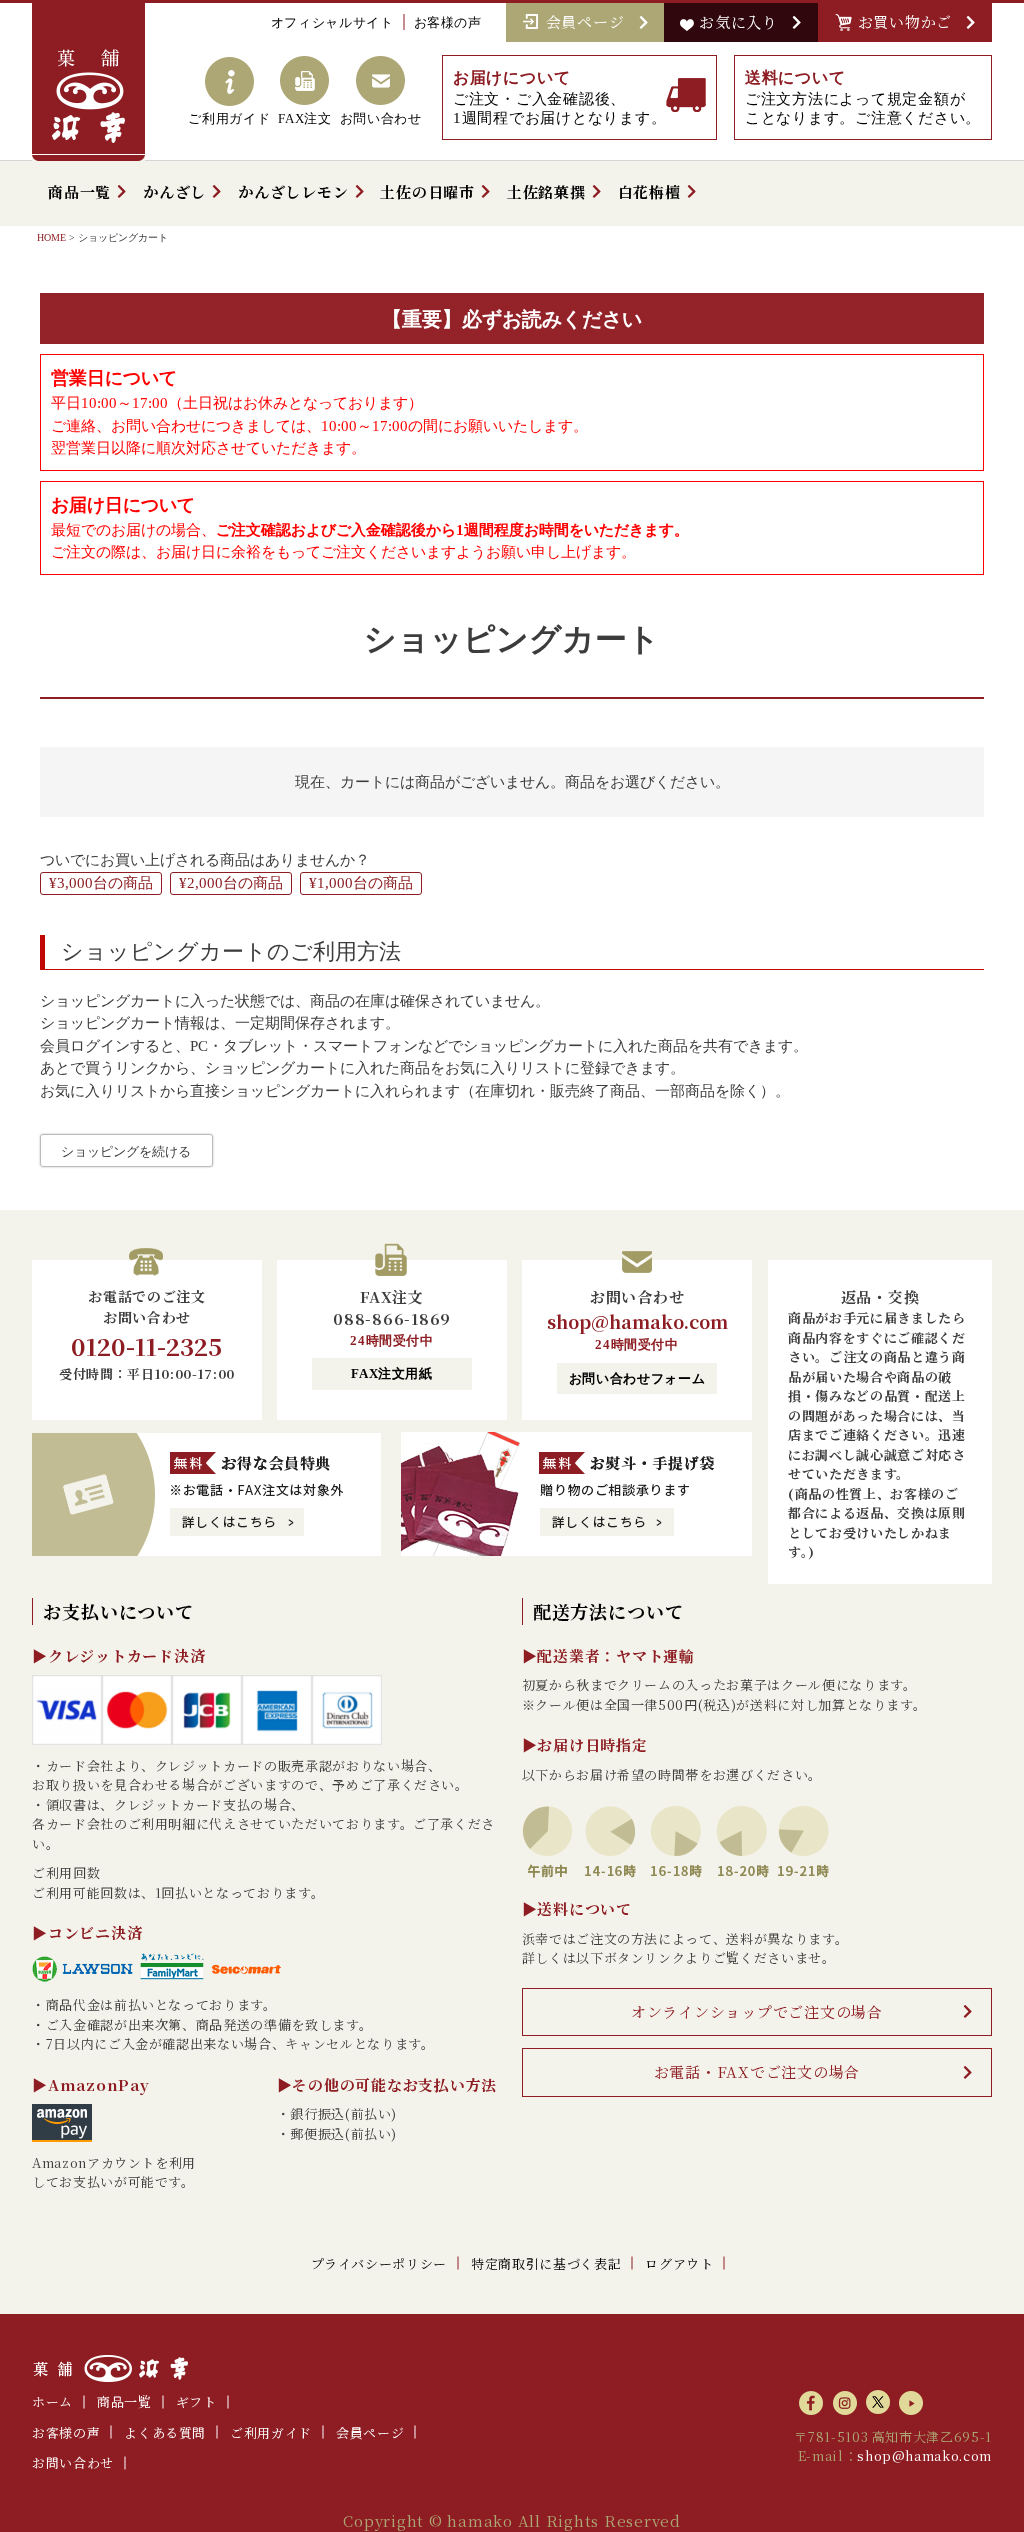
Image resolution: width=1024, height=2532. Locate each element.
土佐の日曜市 (427, 191)
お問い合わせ (73, 2462)
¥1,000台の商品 (361, 883)
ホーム (52, 2401)
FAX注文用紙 (392, 1373)
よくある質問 (165, 2432)
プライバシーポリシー (379, 2263)
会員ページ (590, 21)
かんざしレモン (293, 191)
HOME (51, 237)
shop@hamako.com (637, 1321)
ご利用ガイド (271, 2432)
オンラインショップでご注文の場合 (757, 2011)
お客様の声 (448, 22)
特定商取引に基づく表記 (546, 2263)
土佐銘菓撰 (546, 191)
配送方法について (608, 1611)
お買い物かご (910, 21)
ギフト (196, 2401)
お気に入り (743, 21)
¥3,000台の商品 (101, 883)
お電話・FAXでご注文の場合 (757, 2071)
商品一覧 (79, 191)
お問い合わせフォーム (637, 1378)
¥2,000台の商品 (231, 883)
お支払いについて (118, 1611)
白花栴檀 (649, 191)
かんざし (174, 191)
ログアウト (679, 2263)
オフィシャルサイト (332, 22)
